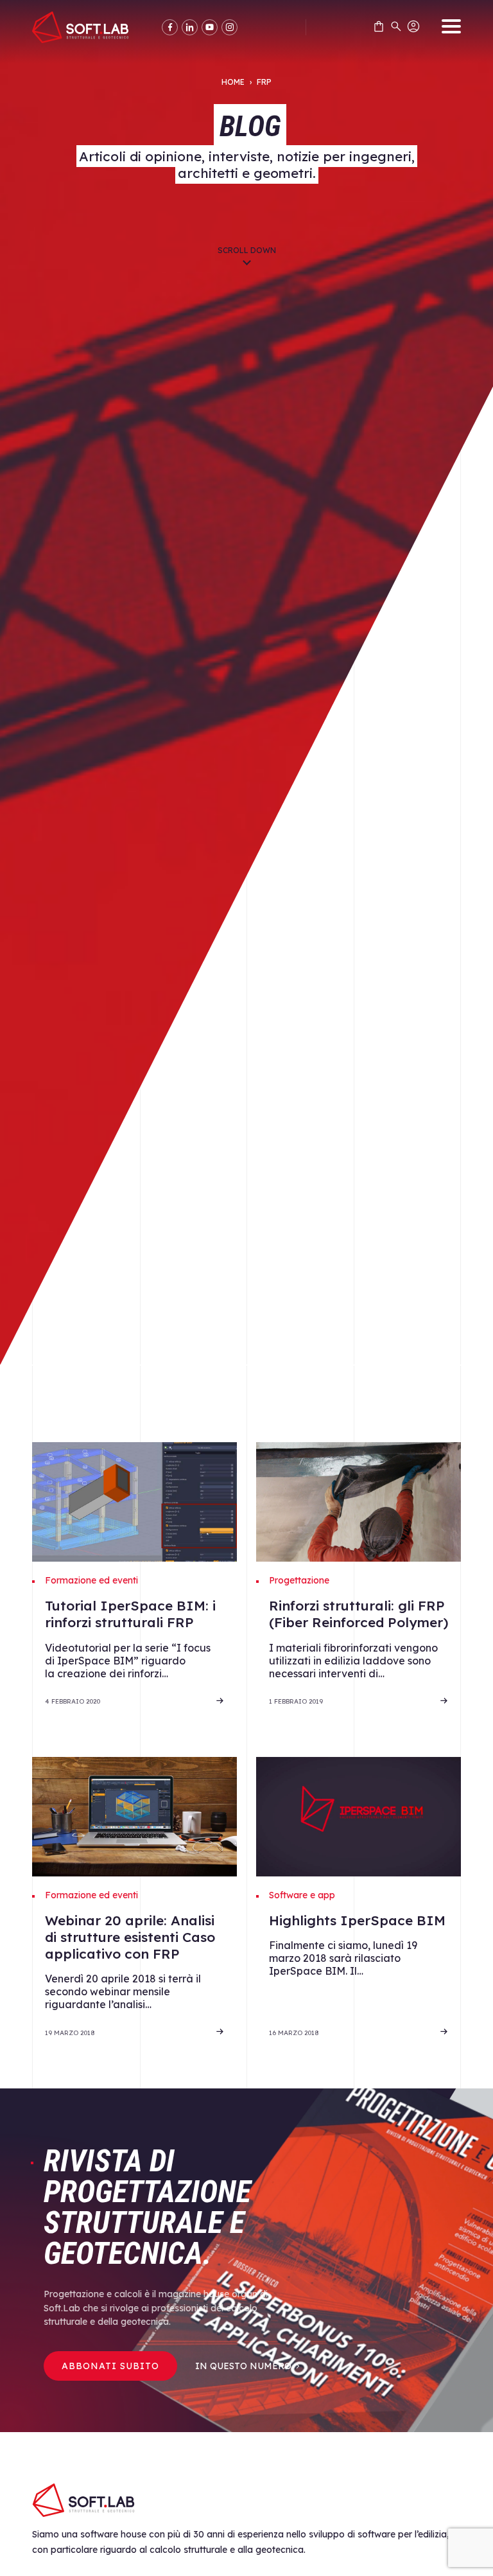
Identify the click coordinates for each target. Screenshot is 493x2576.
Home (233, 82)
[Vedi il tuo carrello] (379, 29)
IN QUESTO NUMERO (243, 2366)
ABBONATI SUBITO (110, 2366)
